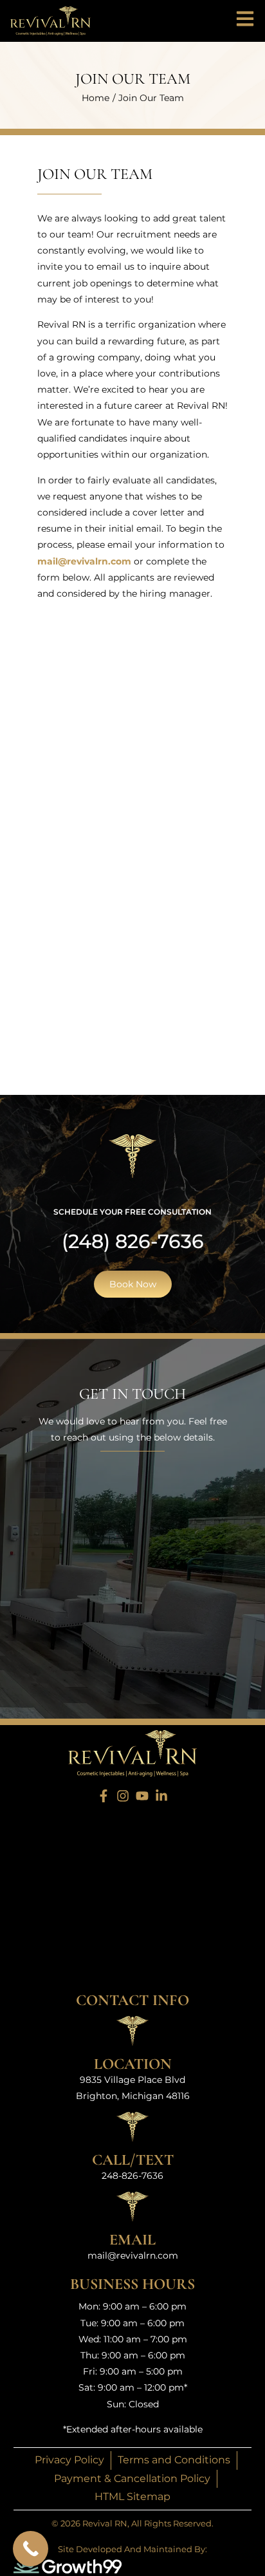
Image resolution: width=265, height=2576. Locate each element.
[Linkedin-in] (161, 1796)
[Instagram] (123, 1796)
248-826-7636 (132, 2176)
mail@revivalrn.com (133, 2255)
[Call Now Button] (31, 2549)
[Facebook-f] (104, 1796)
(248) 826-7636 (133, 1241)
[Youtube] (142, 1796)
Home (96, 98)
